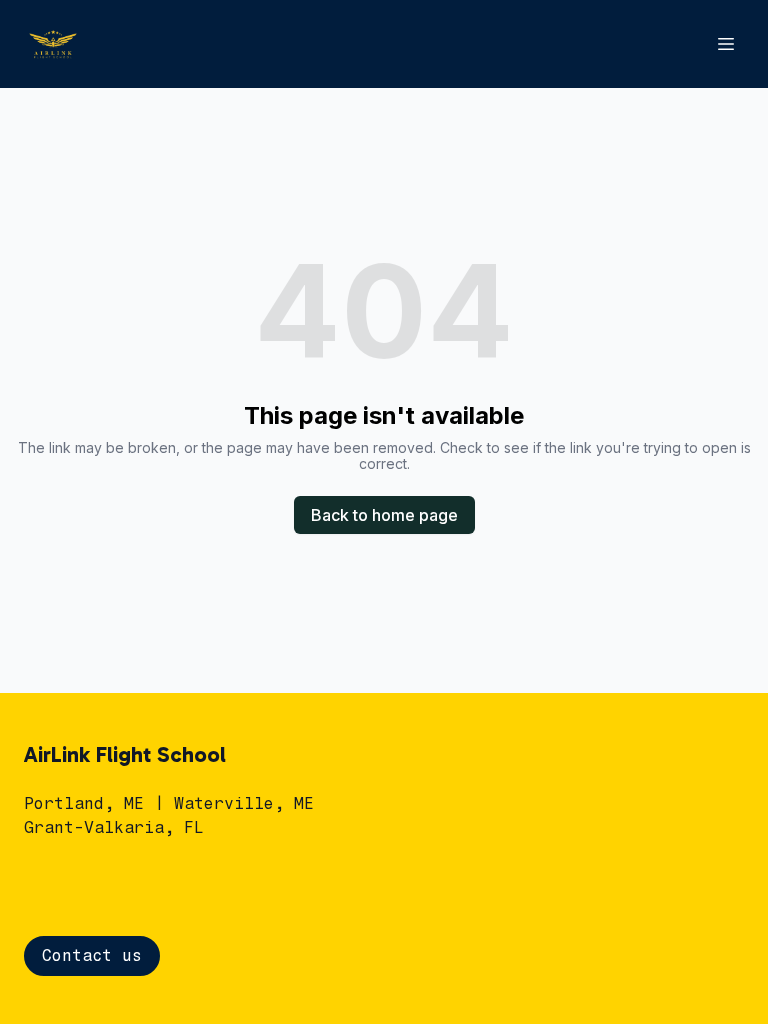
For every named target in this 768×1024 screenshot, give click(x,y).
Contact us (92, 955)
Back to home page (384, 515)
